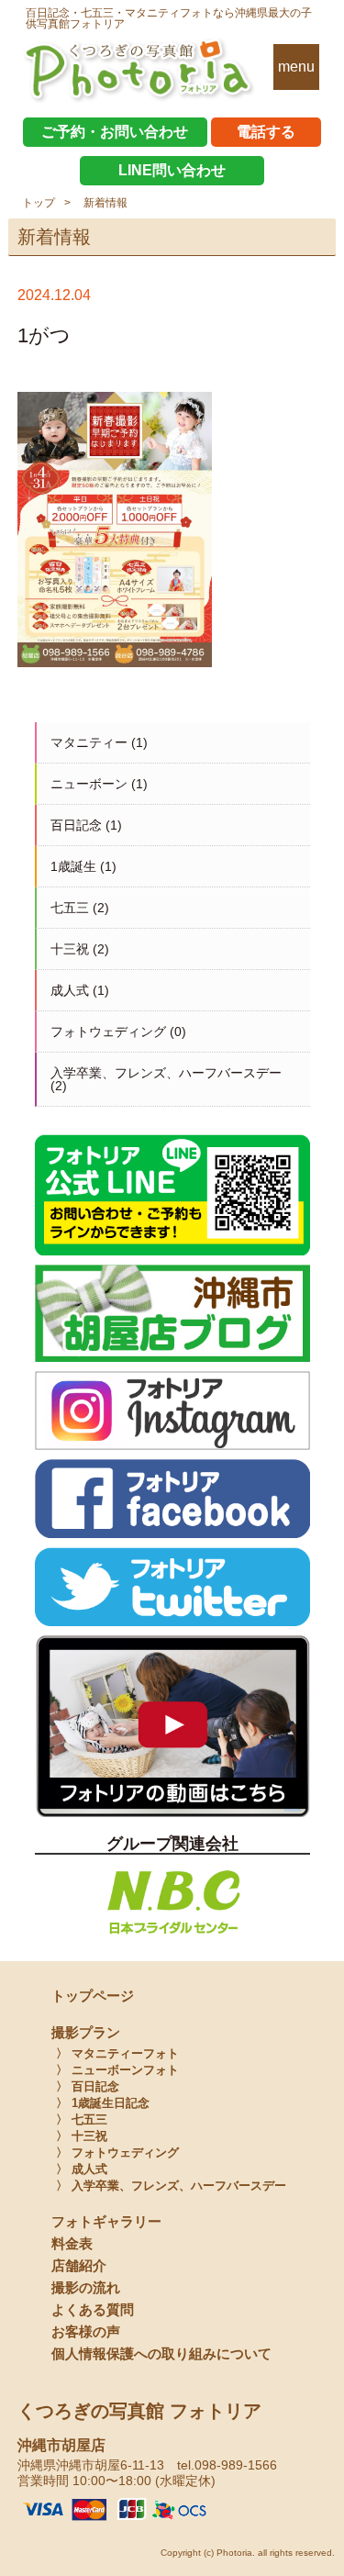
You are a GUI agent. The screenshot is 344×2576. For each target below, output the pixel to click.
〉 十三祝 (82, 2136)
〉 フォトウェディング (117, 2152)
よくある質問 (93, 2309)
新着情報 (105, 203)
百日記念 (76, 825)
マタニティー (89, 742)
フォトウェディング (108, 1032)
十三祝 (70, 949)
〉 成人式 (82, 2169)
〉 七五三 (82, 2119)
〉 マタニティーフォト (117, 2053)
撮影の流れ (86, 2287)
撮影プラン (86, 2032)
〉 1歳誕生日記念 (103, 2103)
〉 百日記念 (88, 2086)
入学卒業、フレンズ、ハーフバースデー (166, 1073)
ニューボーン (89, 784)
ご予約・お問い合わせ (115, 132)
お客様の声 (86, 2331)
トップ (39, 203)
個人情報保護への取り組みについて (161, 2353)
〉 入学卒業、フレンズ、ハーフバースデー (171, 2186)
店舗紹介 (79, 2265)
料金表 (72, 2243)
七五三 (70, 908)
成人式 (70, 990)
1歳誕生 (73, 866)
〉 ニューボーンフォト (117, 2070)
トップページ (93, 1996)
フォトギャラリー (106, 2221)
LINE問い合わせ (172, 170)
